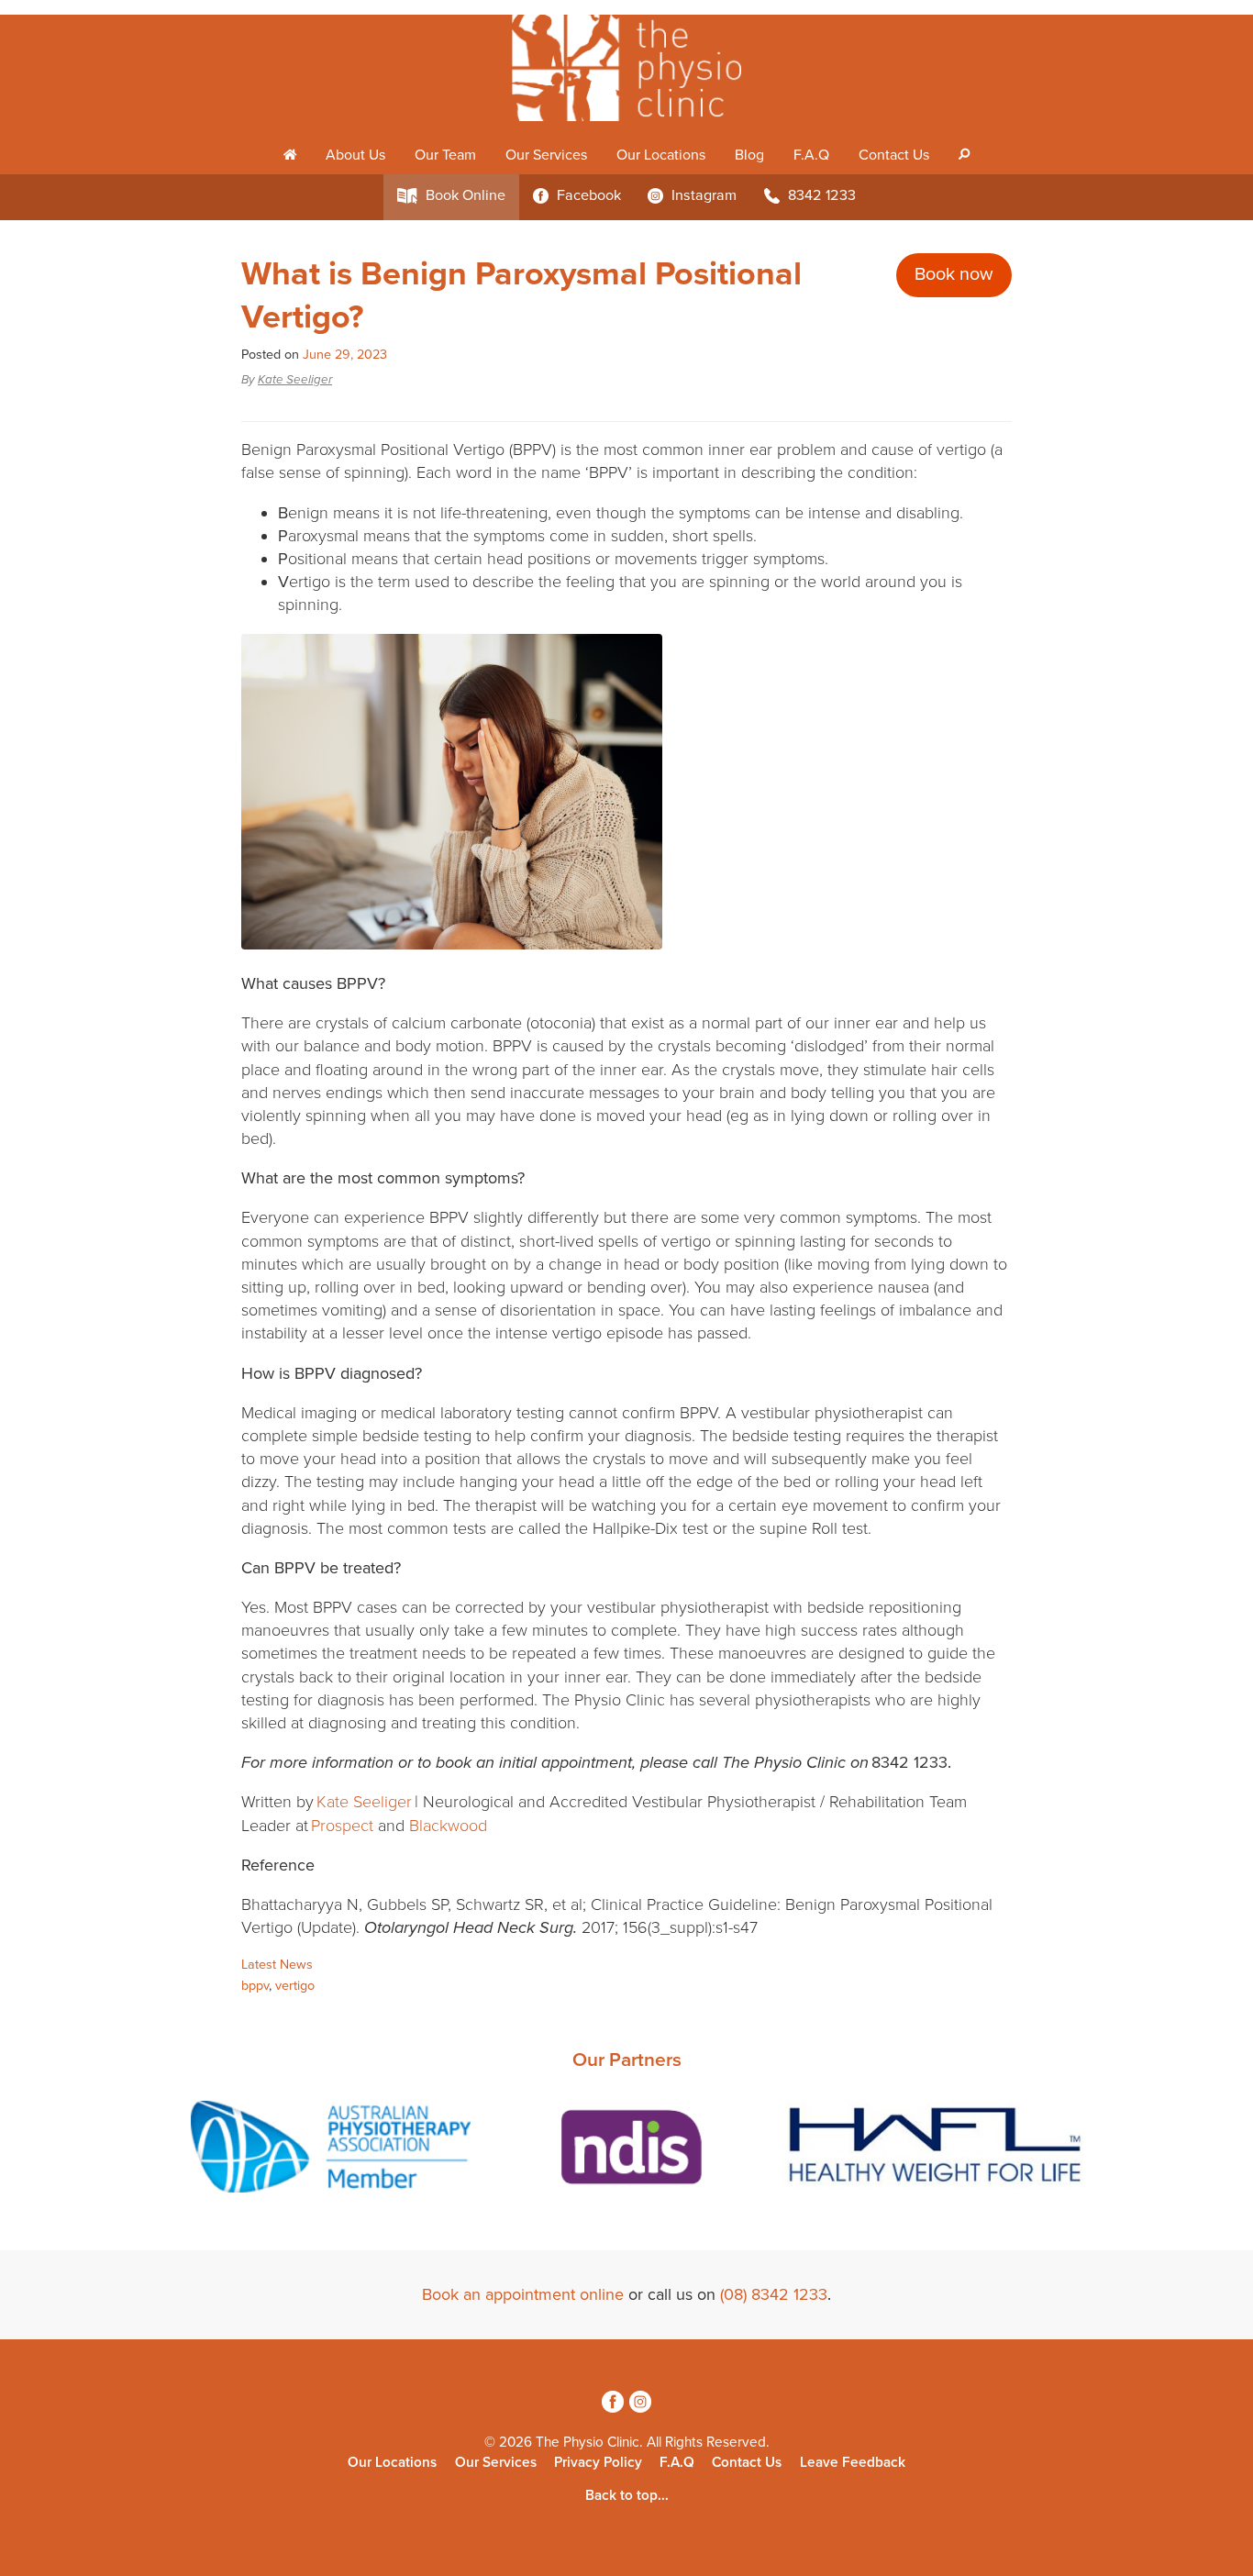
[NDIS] (318, 2150)
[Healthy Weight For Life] (626, 2150)
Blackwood (448, 1826)
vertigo (295, 1986)
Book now (954, 274)
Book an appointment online (523, 2294)
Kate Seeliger (295, 380)
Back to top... (627, 2495)
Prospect (342, 1826)
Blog (749, 155)
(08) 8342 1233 (774, 2294)
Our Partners (627, 2060)
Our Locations (661, 155)
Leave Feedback (853, 2462)
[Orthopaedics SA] (1030, 2150)
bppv (255, 1986)
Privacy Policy (598, 2462)
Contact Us (894, 155)
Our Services (546, 155)
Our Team (445, 155)
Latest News (277, 1965)
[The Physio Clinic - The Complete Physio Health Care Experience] (626, 68)
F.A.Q (811, 155)
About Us (355, 155)
